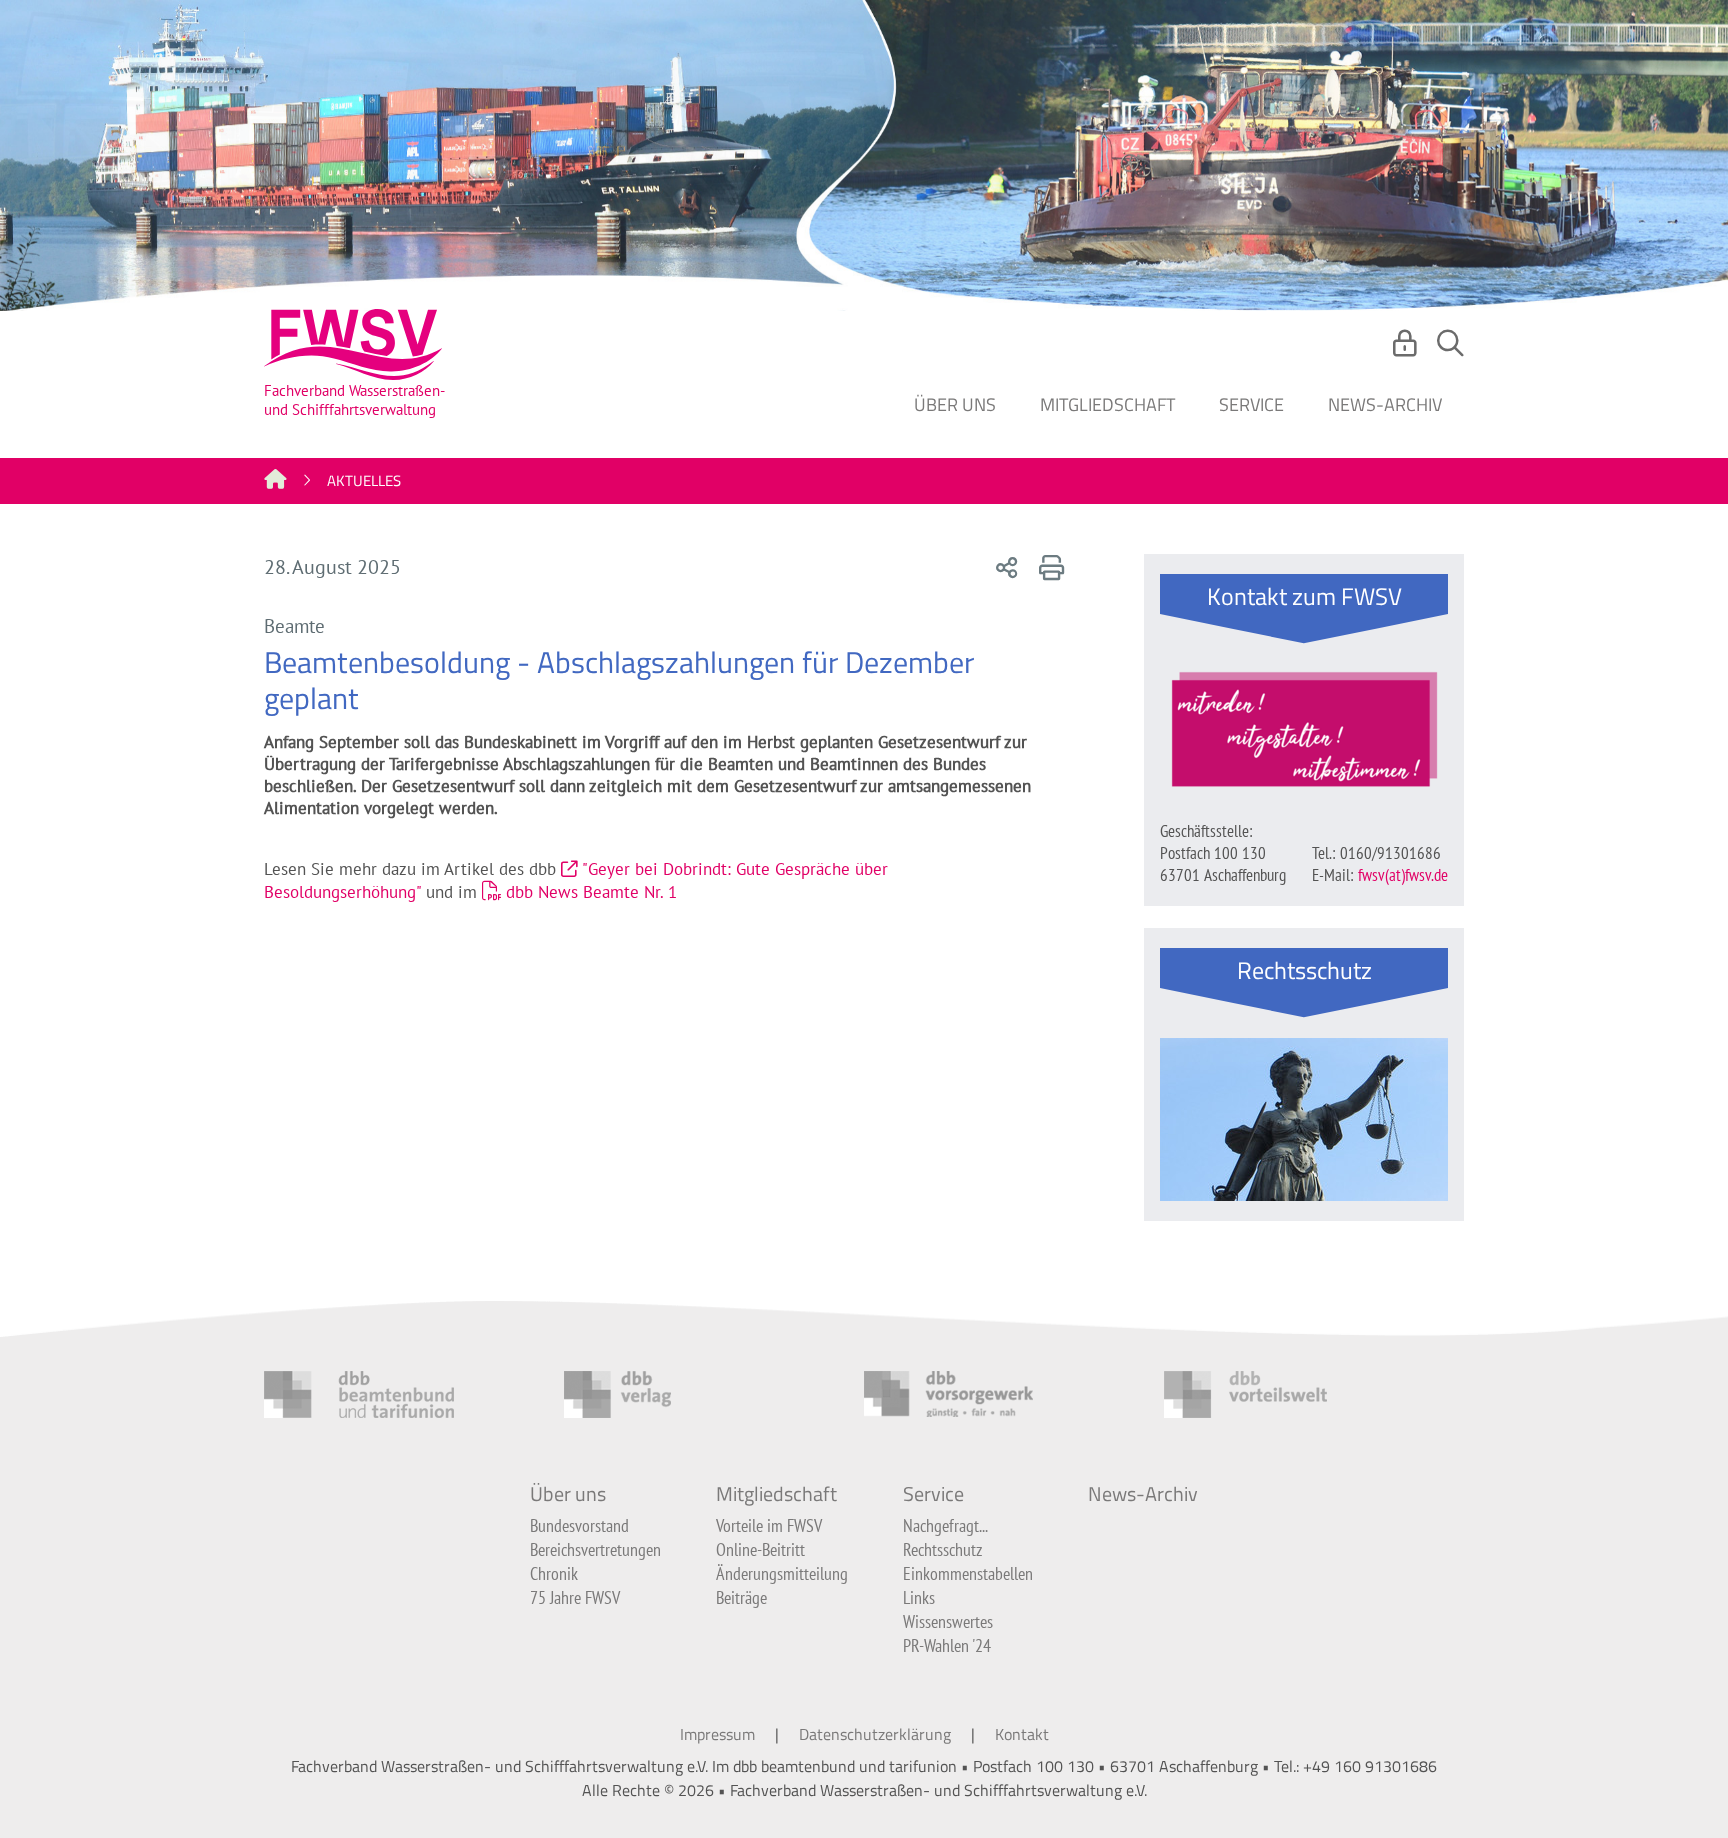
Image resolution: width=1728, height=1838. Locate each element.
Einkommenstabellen (968, 1573)
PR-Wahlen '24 (947, 1645)
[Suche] (1450, 349)
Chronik (554, 1573)
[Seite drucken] (1048, 566)
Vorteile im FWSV (769, 1525)
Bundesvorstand (579, 1525)
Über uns (955, 404)
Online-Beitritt (760, 1549)
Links (919, 1597)
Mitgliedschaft (1107, 404)
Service (1251, 404)
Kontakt (1022, 1734)
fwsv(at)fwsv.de (1403, 875)
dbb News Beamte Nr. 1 (591, 892)
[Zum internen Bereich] (1407, 349)
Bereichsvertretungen (595, 1549)
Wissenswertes (948, 1621)
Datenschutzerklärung (875, 1734)
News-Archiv (1385, 404)
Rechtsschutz (942, 1549)
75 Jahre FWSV (575, 1597)
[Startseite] (275, 480)
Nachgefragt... (945, 1525)
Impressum (717, 1734)
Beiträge (741, 1597)
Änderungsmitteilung (782, 1573)
